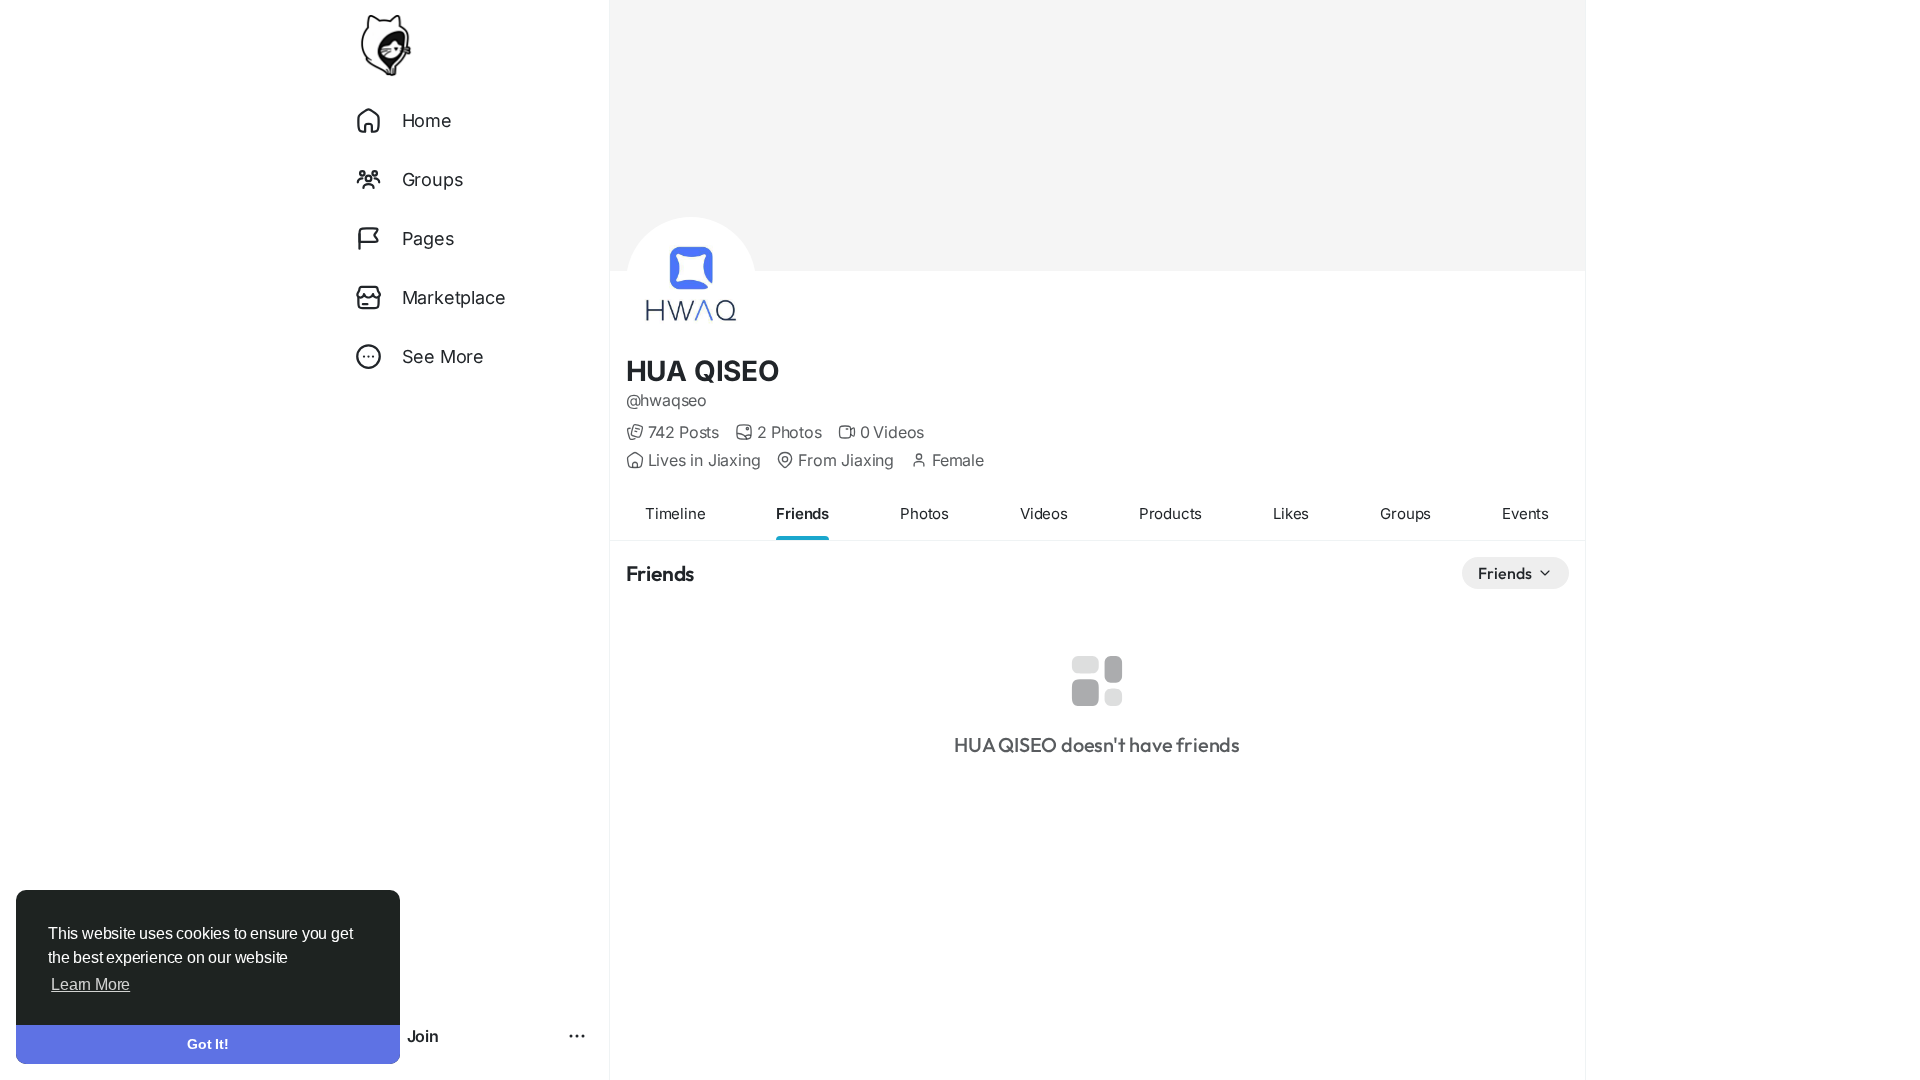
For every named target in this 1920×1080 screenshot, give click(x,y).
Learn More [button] (90, 984)
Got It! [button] (208, 1044)
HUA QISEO (703, 371)
